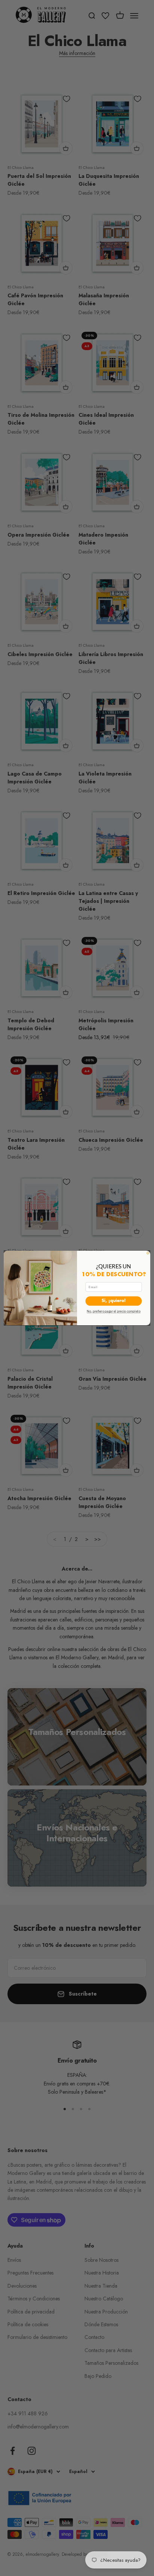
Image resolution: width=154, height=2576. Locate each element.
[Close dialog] (148, 1253)
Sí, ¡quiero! (114, 1301)
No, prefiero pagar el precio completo (114, 1311)
